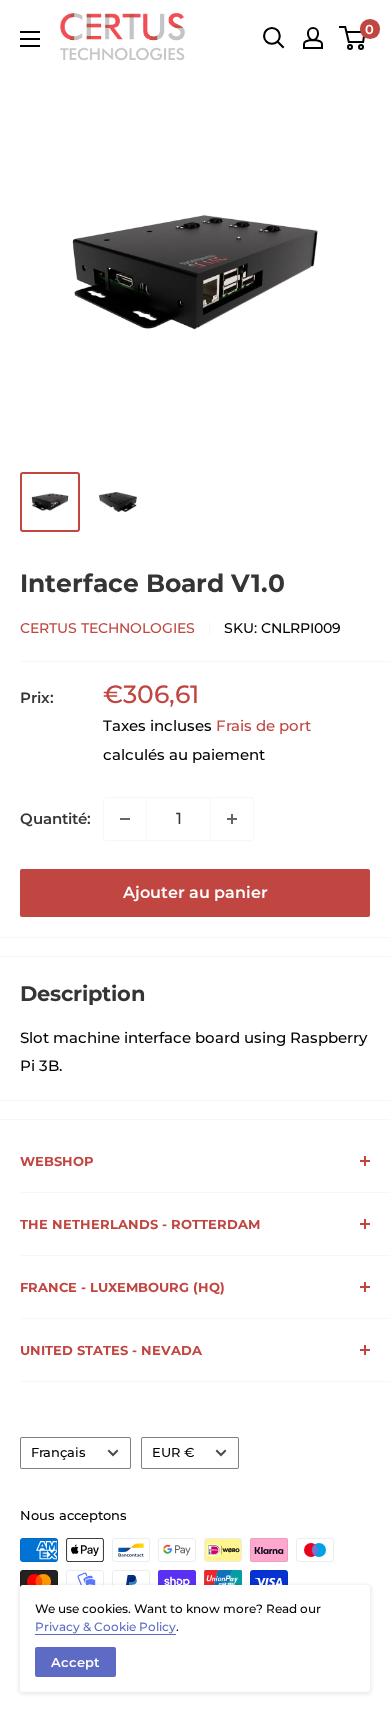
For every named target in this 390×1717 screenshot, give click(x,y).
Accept (75, 1662)
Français (58, 1452)
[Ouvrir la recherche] (274, 38)
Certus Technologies (107, 628)
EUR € (173, 1452)
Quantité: (55, 818)
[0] (353, 38)
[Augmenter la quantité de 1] (232, 819)
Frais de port (263, 725)
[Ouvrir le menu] (30, 39)
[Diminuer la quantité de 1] (125, 819)
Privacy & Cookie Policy (105, 1626)
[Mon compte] (313, 38)
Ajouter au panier (195, 892)
